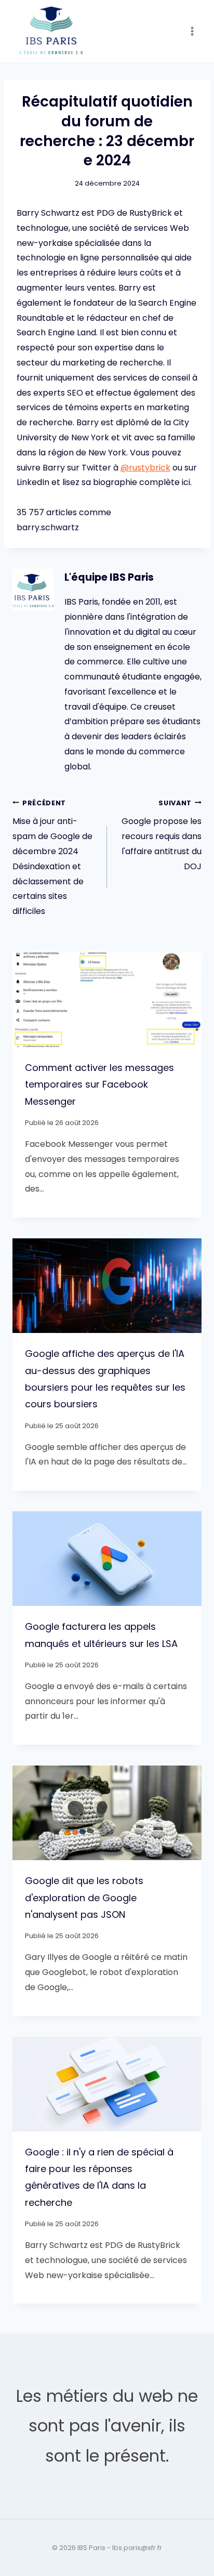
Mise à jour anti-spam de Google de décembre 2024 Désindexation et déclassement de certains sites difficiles (52, 858)
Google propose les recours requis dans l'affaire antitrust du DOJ (162, 835)
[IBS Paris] (51, 31)
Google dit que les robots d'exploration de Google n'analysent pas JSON (84, 1898)
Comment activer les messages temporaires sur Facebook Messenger (99, 1084)
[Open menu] (192, 31)
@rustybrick (145, 468)
